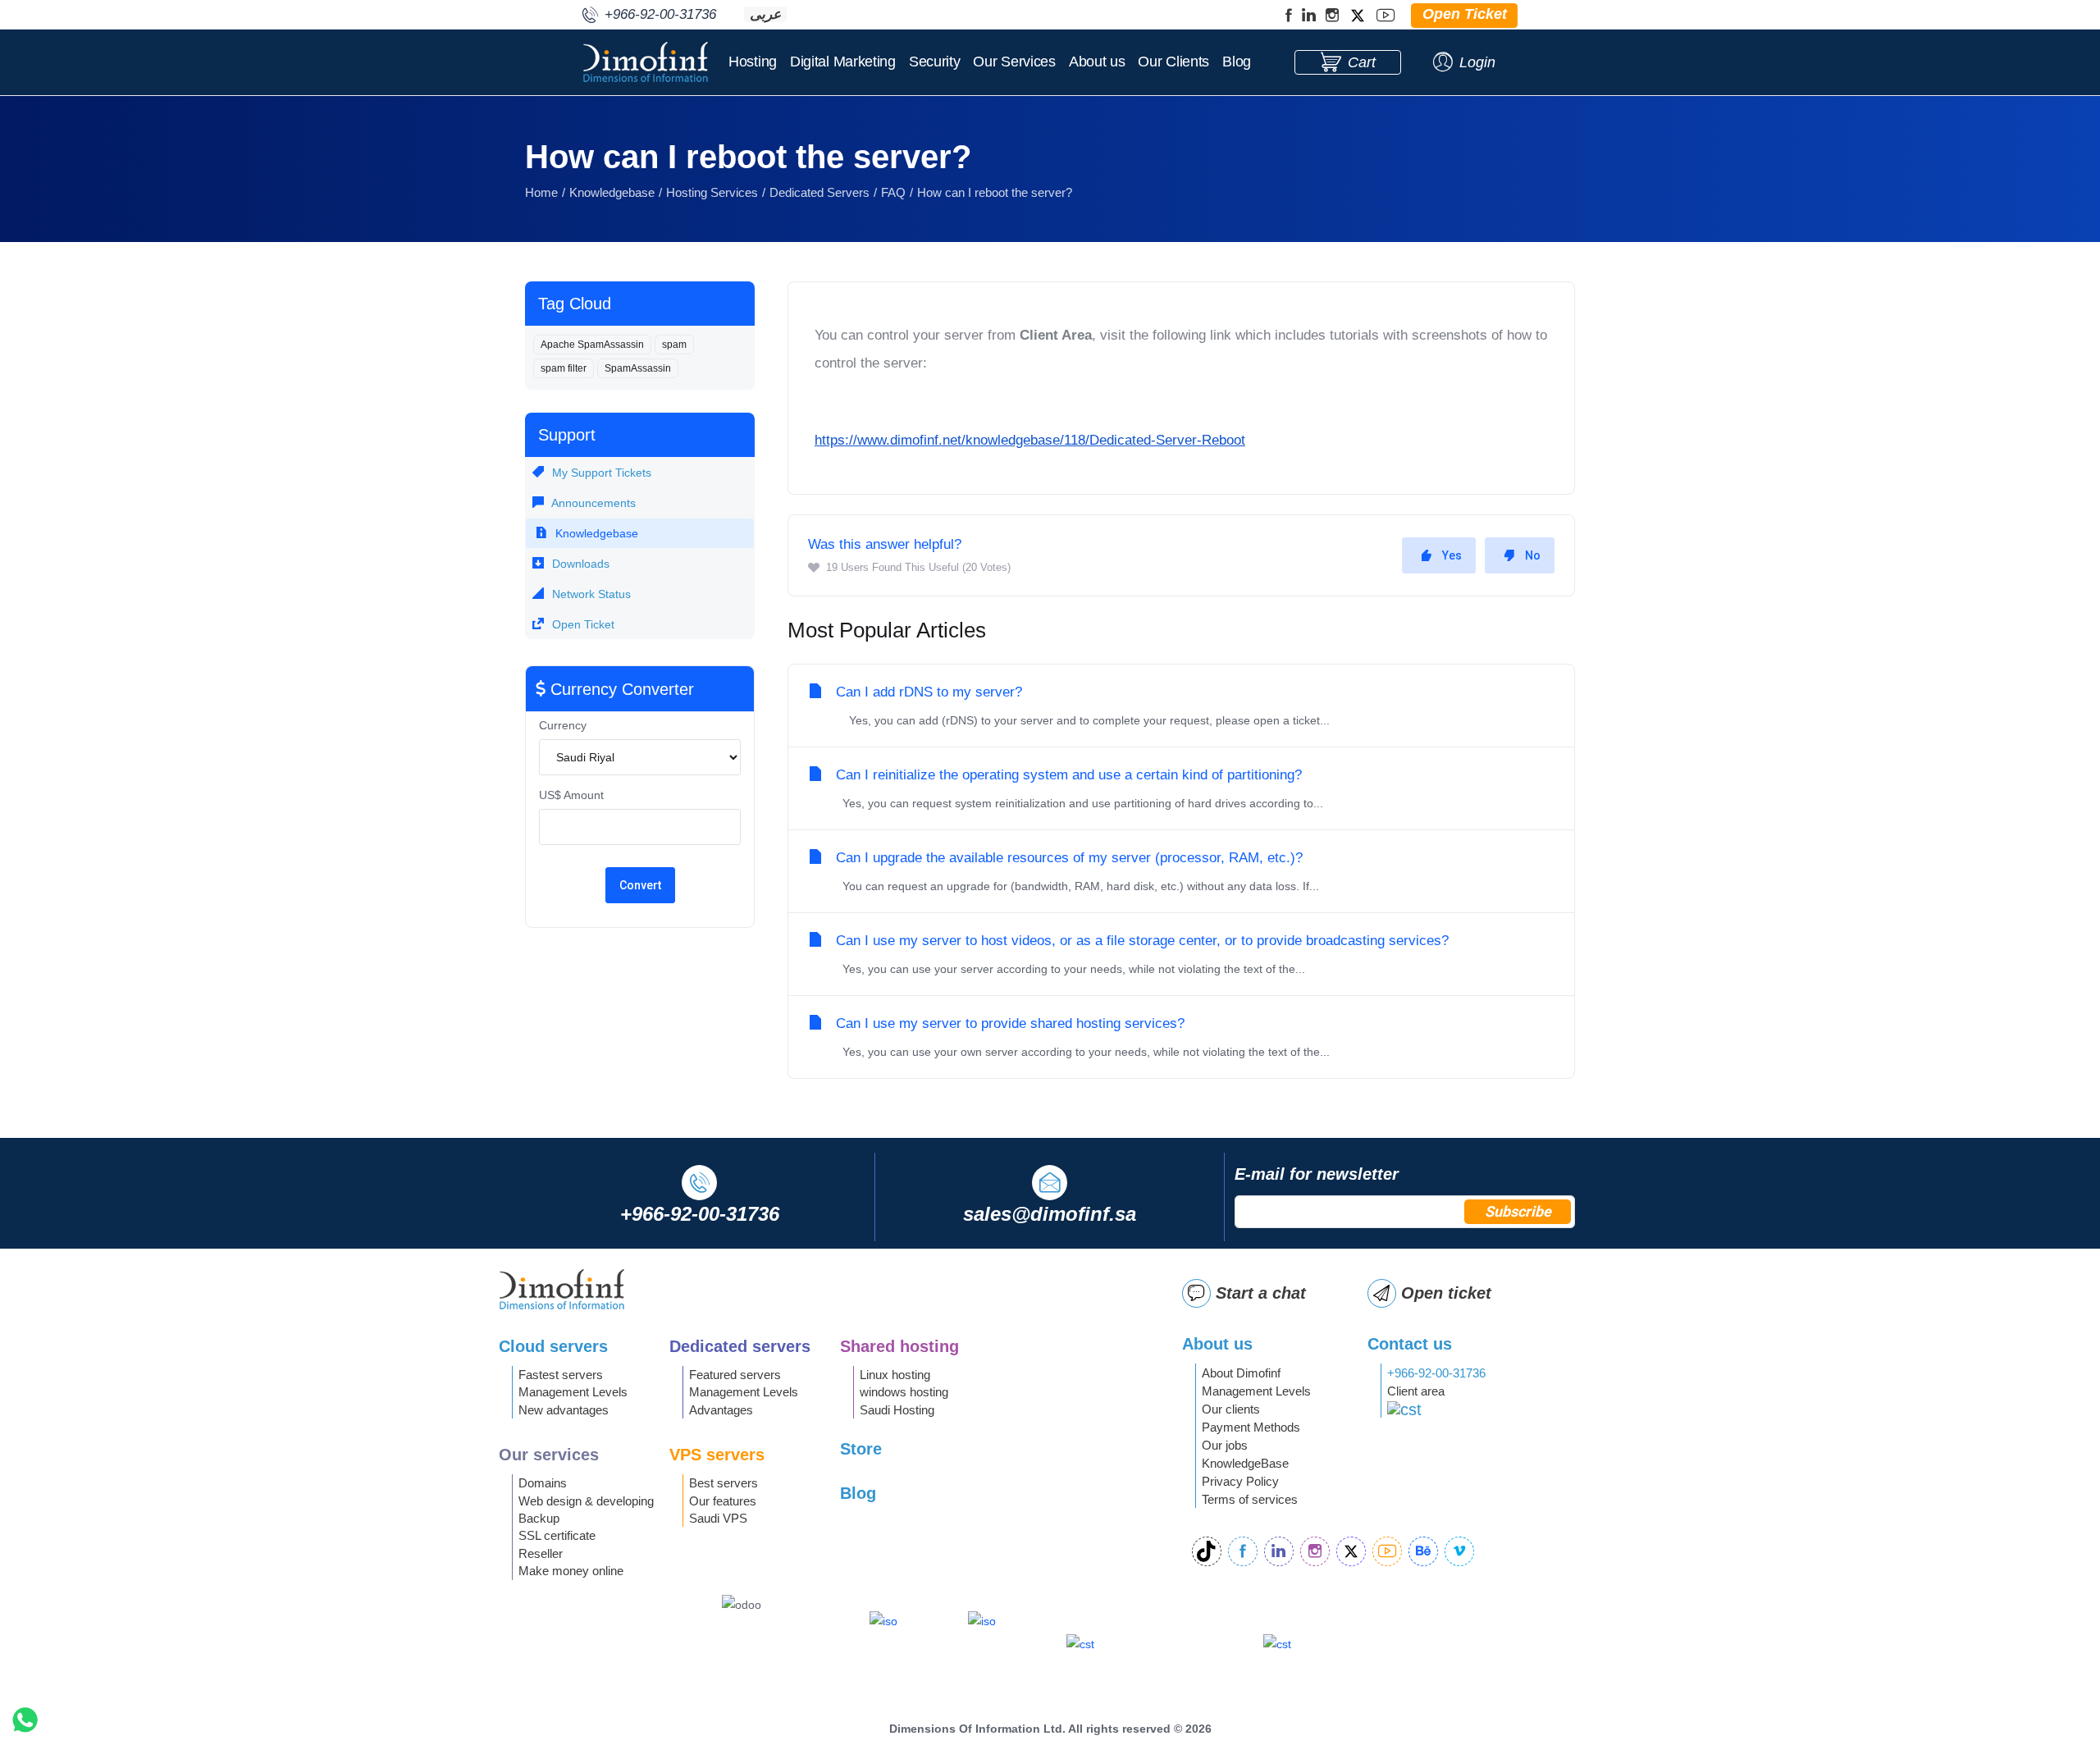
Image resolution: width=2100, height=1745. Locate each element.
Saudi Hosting (897, 1410)
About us (1097, 62)
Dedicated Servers (819, 192)
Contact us (1410, 1344)
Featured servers (735, 1375)
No (1533, 555)
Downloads (579, 564)
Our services (549, 1455)
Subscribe (1518, 1211)
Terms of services (1250, 1499)
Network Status (590, 594)
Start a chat (1261, 1293)
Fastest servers (561, 1375)
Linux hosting (895, 1375)
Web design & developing (586, 1501)
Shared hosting (899, 1346)
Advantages (721, 1410)
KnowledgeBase (1245, 1463)
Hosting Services (712, 192)
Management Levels (573, 1392)
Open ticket (1446, 1293)
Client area (1416, 1391)
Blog (1237, 62)
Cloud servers (553, 1346)
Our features (723, 1501)
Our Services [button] (1014, 62)
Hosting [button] (753, 62)
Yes (1452, 555)
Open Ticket (582, 624)
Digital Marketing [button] (843, 62)
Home (541, 192)
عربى (765, 14)
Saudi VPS (718, 1518)
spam (674, 345)
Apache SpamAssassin (592, 345)
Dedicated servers (740, 1346)
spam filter (564, 368)
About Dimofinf (1241, 1373)
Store (861, 1449)
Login (1477, 62)
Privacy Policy (1240, 1481)
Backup (539, 1518)
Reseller (541, 1553)
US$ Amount (571, 795)
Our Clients (1173, 62)
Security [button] (935, 62)
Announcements (592, 503)
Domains (543, 1483)
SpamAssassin (638, 368)
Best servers (724, 1483)
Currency (563, 725)
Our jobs (1225, 1445)
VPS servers (717, 1455)
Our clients (1231, 1409)
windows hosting (904, 1392)
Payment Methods (1251, 1427)
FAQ (893, 192)
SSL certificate (557, 1535)
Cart (1362, 62)
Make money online (571, 1571)
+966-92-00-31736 (1436, 1373)
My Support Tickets (600, 473)
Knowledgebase (612, 192)
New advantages (564, 1410)
